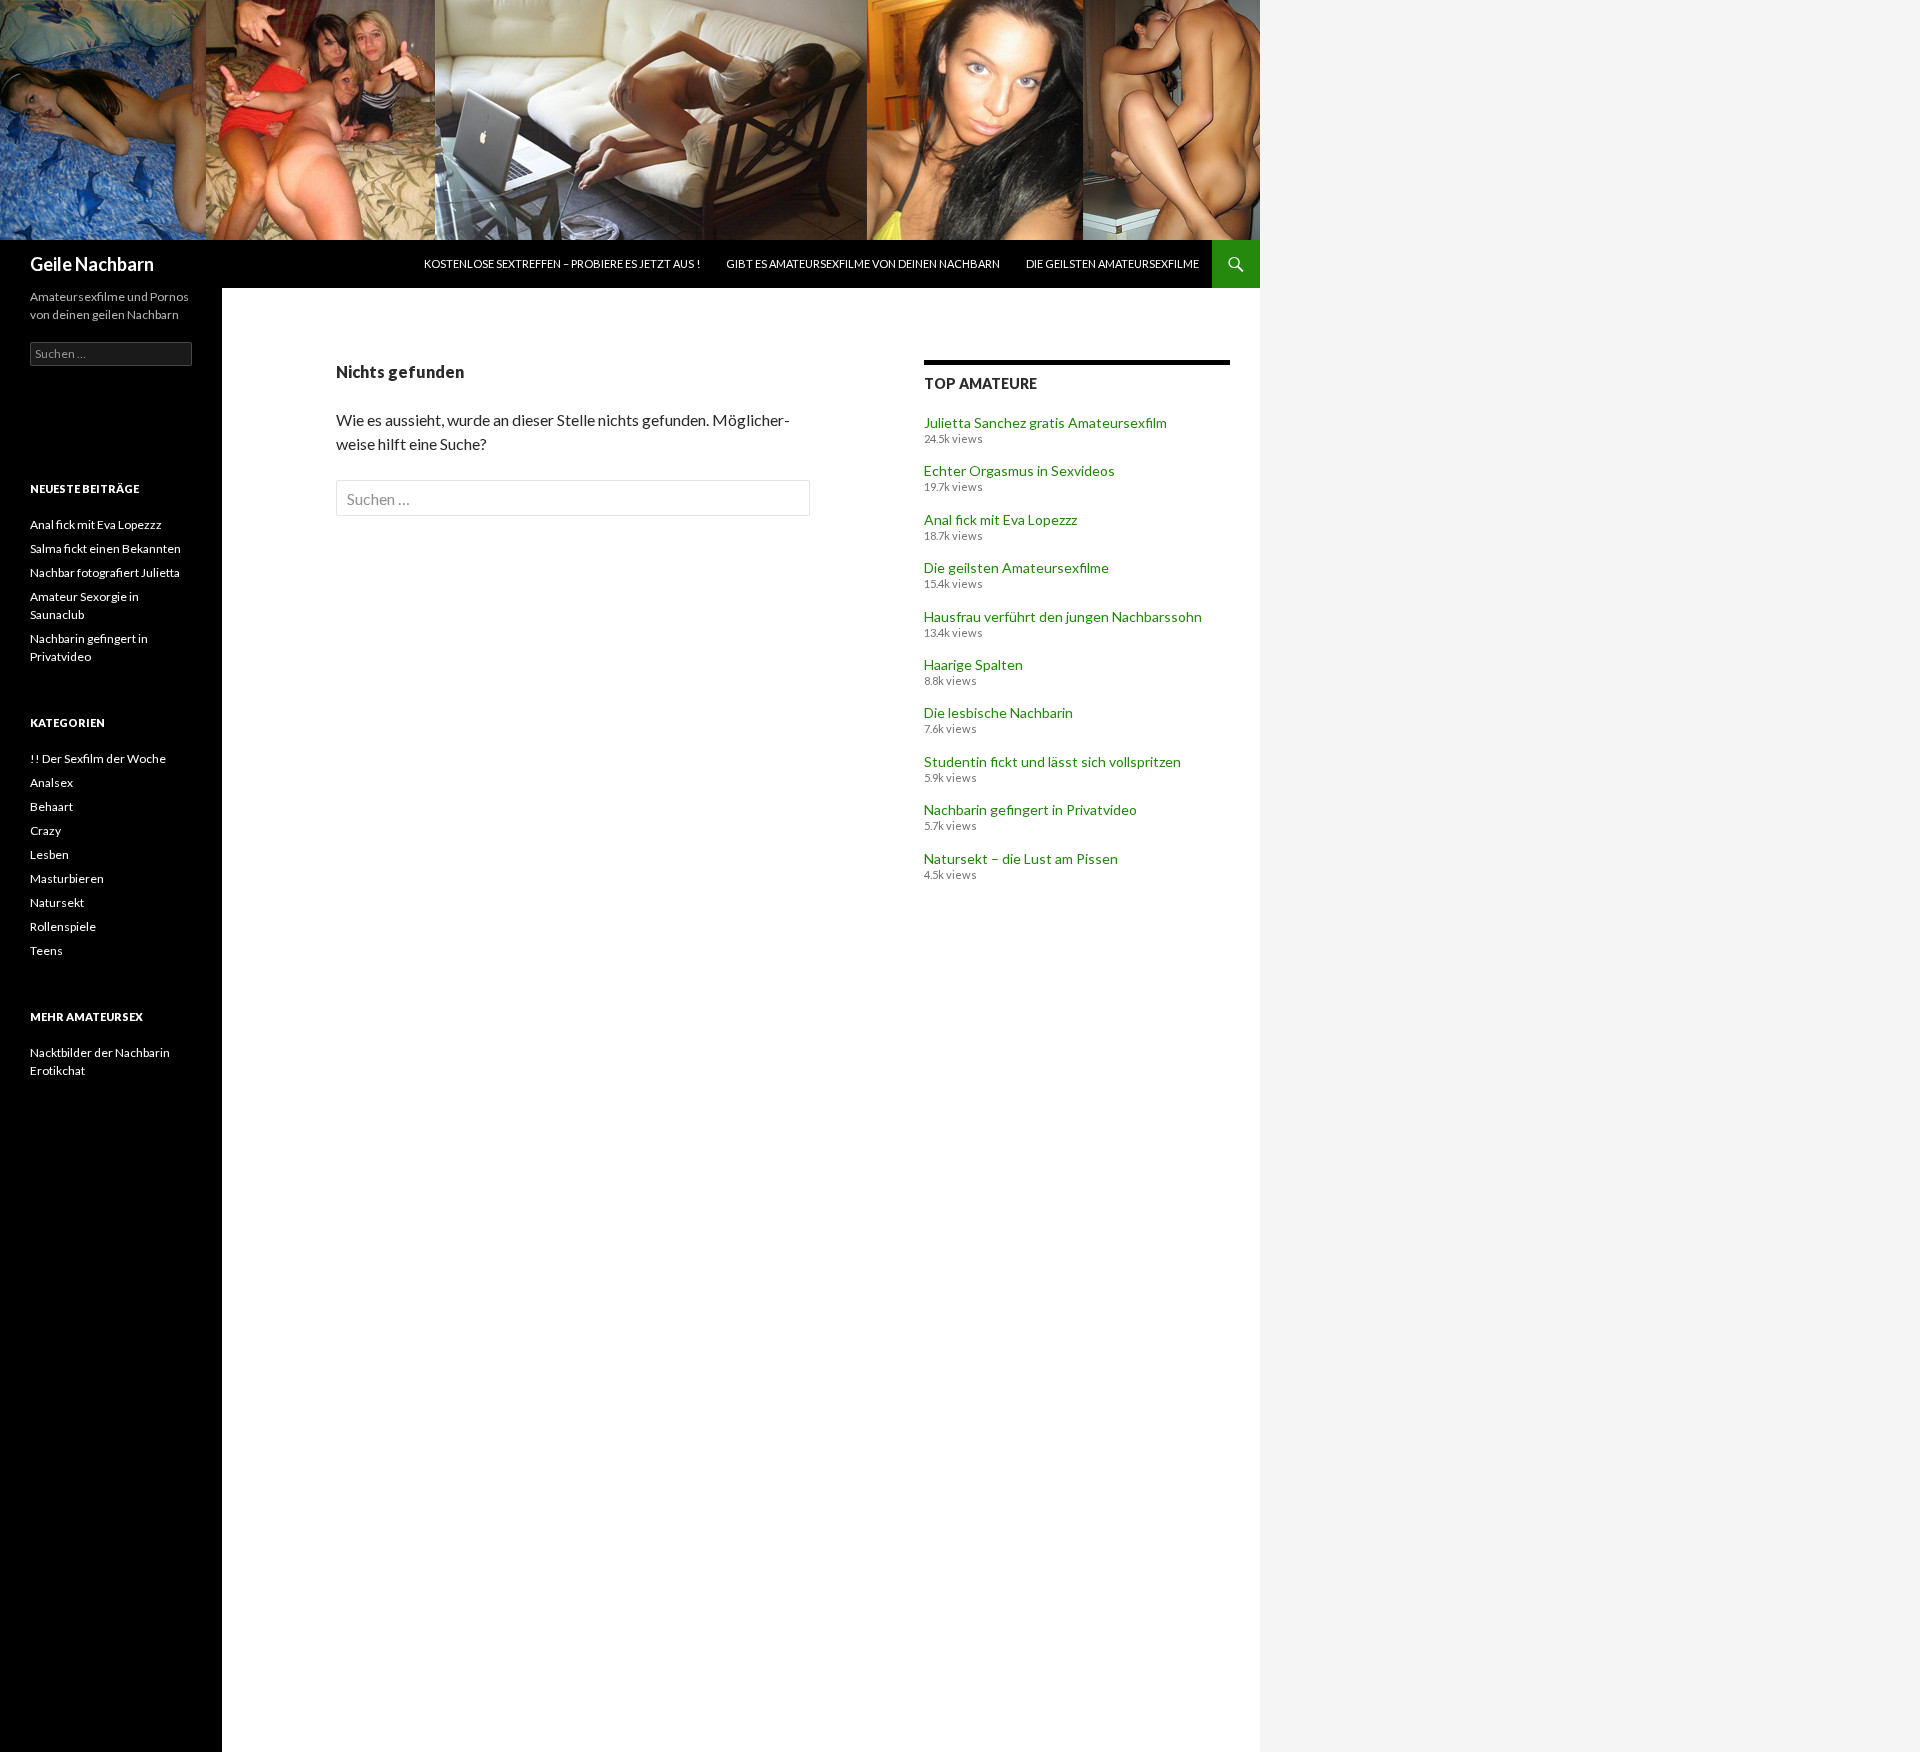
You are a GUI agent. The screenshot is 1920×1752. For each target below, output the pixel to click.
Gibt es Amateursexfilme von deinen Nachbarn (863, 263)
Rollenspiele (63, 926)
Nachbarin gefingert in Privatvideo (1030, 809)
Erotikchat (57, 1070)
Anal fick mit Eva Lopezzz (1000, 519)
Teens (46, 950)
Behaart (51, 806)
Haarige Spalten (973, 664)
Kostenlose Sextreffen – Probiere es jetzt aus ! (562, 263)
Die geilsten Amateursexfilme (1112, 263)
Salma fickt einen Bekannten (105, 548)
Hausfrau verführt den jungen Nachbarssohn (1063, 616)
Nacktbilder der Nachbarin (100, 1052)
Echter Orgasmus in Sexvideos (1019, 470)
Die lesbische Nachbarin (998, 712)
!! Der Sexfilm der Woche (98, 758)
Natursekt (57, 902)
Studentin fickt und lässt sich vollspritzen (1052, 761)
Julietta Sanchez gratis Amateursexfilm (1045, 422)
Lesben (49, 854)
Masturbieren (67, 878)
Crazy (45, 830)
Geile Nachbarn (92, 264)
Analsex (51, 782)
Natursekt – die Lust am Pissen (1021, 858)
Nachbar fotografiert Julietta (105, 572)
